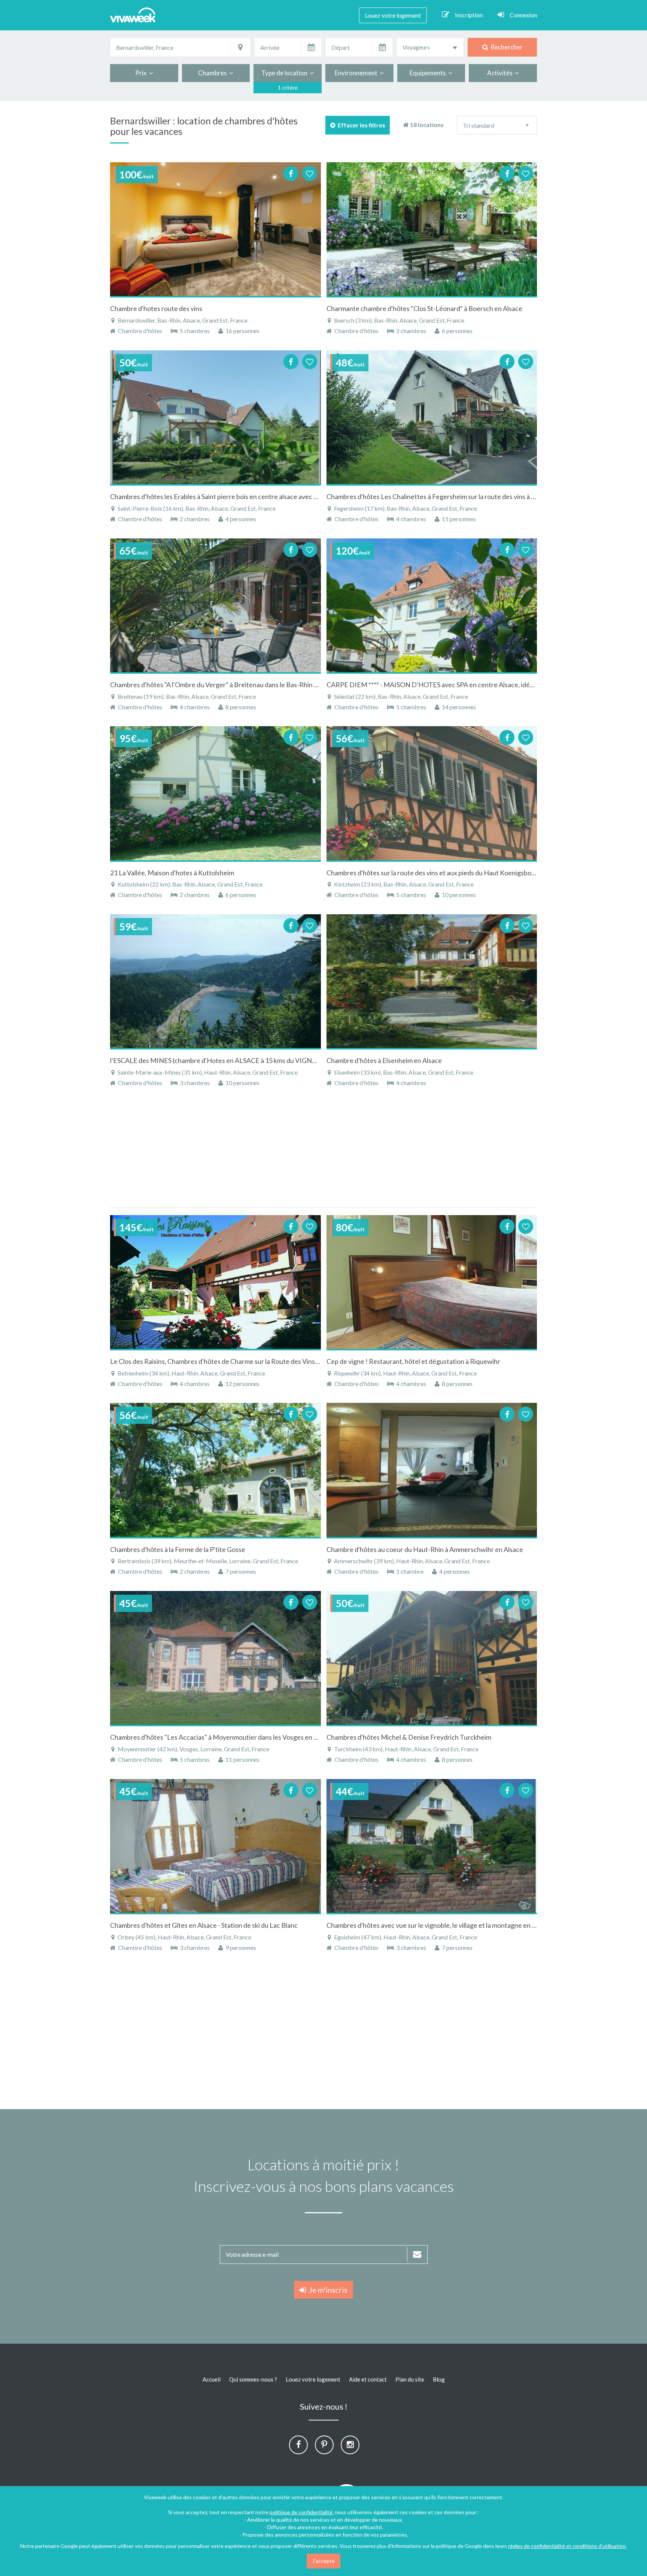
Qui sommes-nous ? (253, 2379)
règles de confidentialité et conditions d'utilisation (567, 2546)
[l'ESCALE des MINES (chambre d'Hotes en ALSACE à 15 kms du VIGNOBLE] (215, 981)
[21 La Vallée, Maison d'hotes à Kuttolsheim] (215, 793)
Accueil (212, 2379)
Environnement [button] (357, 73)
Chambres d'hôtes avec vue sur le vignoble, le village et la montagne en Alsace (439, 1925)
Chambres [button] (214, 73)
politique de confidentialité (301, 2512)
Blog (439, 2379)
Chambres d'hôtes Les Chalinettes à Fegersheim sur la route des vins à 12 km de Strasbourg (458, 496)
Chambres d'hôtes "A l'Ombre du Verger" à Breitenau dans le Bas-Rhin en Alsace (226, 685)
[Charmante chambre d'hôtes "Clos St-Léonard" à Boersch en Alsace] (432, 229)
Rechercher (505, 47)
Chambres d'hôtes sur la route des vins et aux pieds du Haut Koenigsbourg (434, 873)
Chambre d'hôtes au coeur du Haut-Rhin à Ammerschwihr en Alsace (425, 1549)
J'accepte (323, 2561)
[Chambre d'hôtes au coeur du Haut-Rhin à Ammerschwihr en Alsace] (432, 1470)
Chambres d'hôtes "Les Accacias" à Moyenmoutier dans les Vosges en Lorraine (224, 1737)
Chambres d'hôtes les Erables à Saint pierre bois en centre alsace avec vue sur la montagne (241, 496)
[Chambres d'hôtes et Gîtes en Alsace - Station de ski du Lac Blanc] (215, 1846)
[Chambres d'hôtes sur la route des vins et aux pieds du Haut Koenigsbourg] (432, 793)
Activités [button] (501, 73)
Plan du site (410, 2379)
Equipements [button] (429, 73)
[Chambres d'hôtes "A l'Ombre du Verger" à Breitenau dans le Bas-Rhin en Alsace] (215, 606)
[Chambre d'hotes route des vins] (215, 229)
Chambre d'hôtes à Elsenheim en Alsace (384, 1060)
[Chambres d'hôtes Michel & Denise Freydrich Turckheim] (432, 1658)
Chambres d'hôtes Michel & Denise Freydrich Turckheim (409, 1737)
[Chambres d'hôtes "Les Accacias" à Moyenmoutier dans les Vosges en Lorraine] (215, 1658)
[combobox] (430, 47)
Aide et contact (368, 2379)
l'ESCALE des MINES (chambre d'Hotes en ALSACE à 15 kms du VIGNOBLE (220, 1060)
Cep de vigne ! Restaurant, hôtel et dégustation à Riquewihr (413, 1361)
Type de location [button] (285, 73)
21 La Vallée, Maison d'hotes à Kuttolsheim (172, 873)
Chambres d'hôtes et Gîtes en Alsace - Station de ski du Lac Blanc (204, 1925)
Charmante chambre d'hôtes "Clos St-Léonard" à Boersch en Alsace (424, 308)
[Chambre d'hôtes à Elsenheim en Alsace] (432, 981)
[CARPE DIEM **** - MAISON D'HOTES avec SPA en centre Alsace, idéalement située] (432, 606)
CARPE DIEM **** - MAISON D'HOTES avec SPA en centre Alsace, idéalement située (450, 685)
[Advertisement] (606, 223)
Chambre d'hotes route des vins (156, 308)
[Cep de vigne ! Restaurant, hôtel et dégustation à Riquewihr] (432, 1282)
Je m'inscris (327, 2290)
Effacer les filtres (360, 125)
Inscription (469, 15)
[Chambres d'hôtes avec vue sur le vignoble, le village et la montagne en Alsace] (432, 1846)
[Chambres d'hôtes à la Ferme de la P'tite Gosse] (215, 1470)
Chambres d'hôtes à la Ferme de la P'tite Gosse (178, 1549)
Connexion (523, 15)
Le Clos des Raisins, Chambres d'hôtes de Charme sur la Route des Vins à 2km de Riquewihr (242, 1361)
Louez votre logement (393, 15)
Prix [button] (142, 73)
